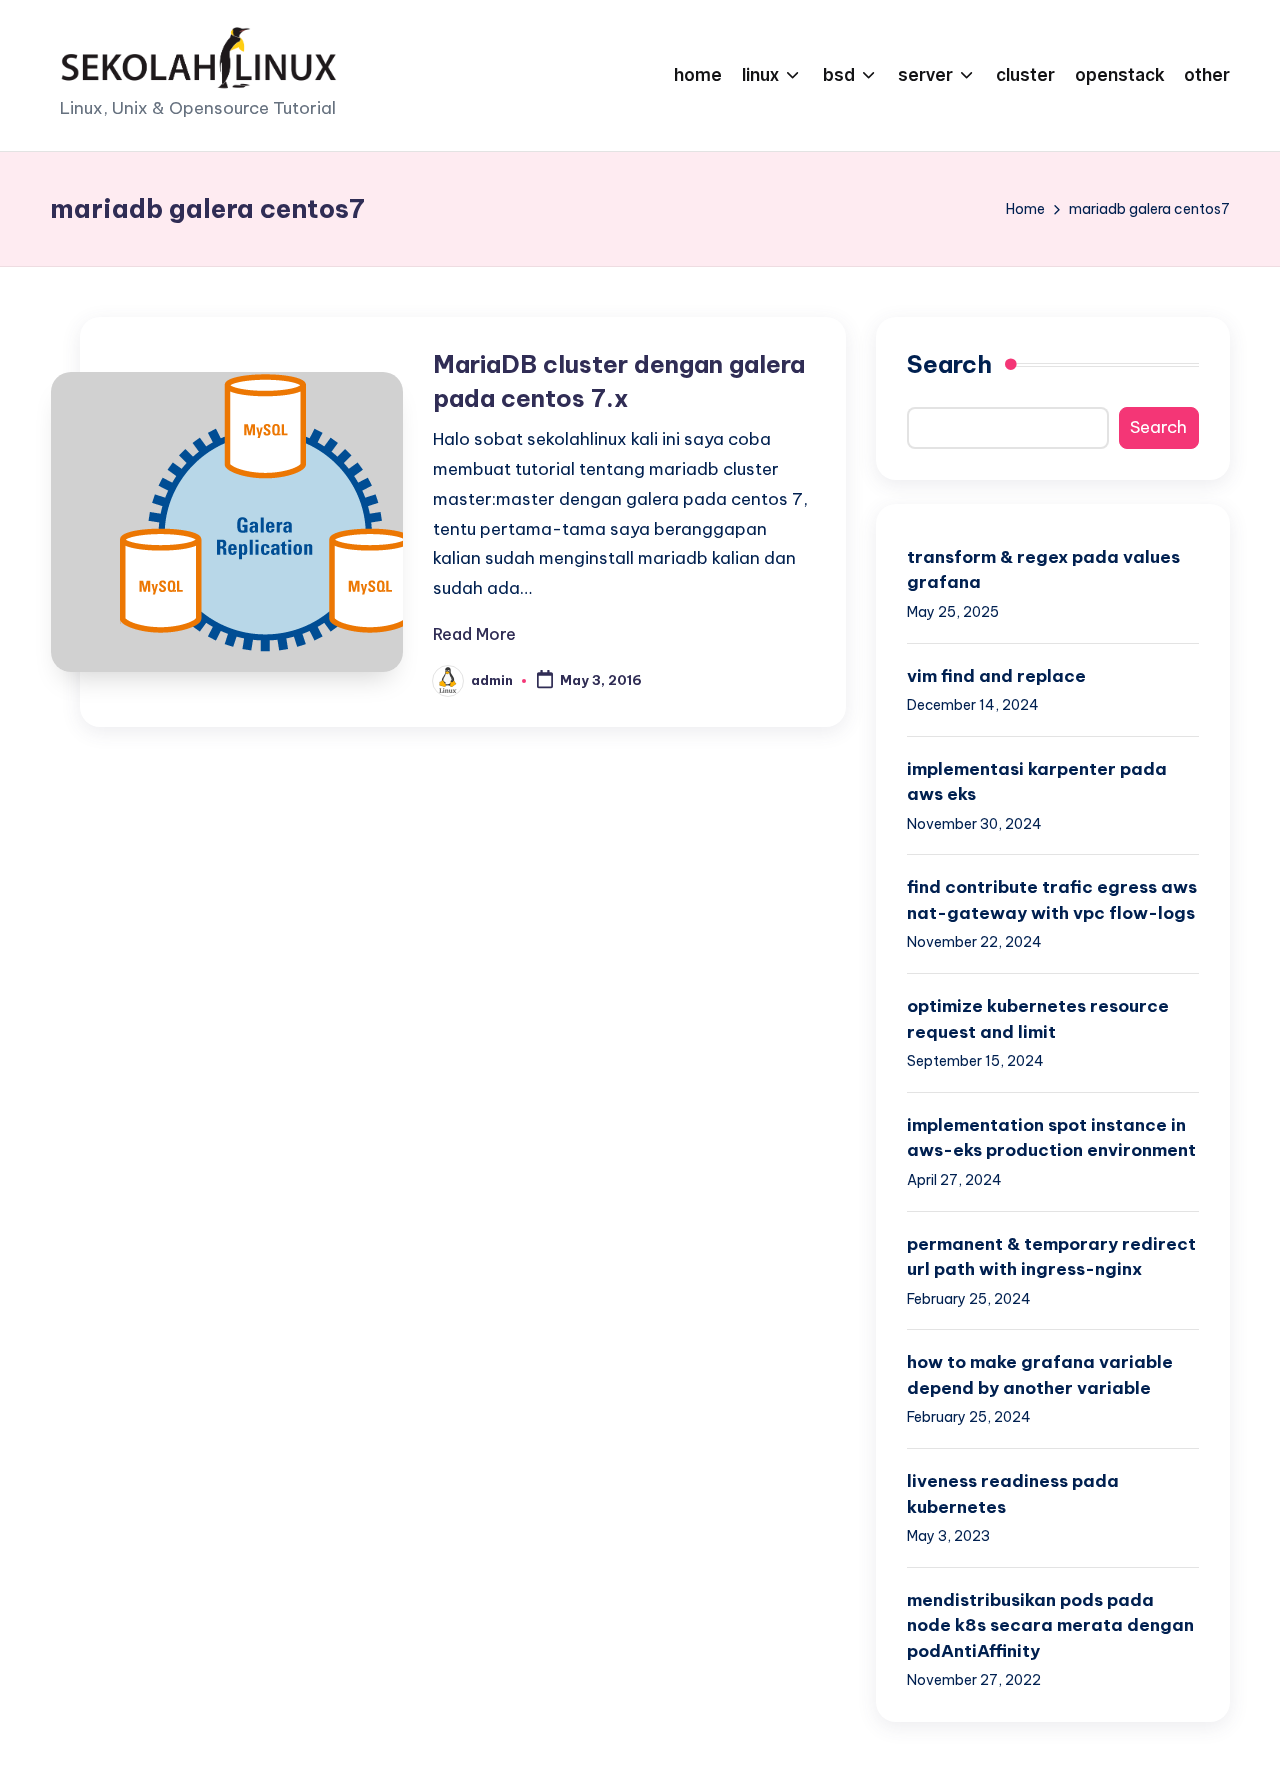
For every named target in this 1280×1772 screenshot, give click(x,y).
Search (949, 364)
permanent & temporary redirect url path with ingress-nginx (1051, 1257)
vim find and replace (996, 676)
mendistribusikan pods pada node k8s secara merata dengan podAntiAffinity (1050, 1625)
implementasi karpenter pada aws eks (1037, 782)
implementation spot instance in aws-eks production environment (1051, 1138)
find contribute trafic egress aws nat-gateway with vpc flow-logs (1052, 900)
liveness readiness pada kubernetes (1013, 1494)
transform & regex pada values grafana (1043, 570)
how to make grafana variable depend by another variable (1040, 1375)
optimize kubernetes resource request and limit (1038, 1019)
